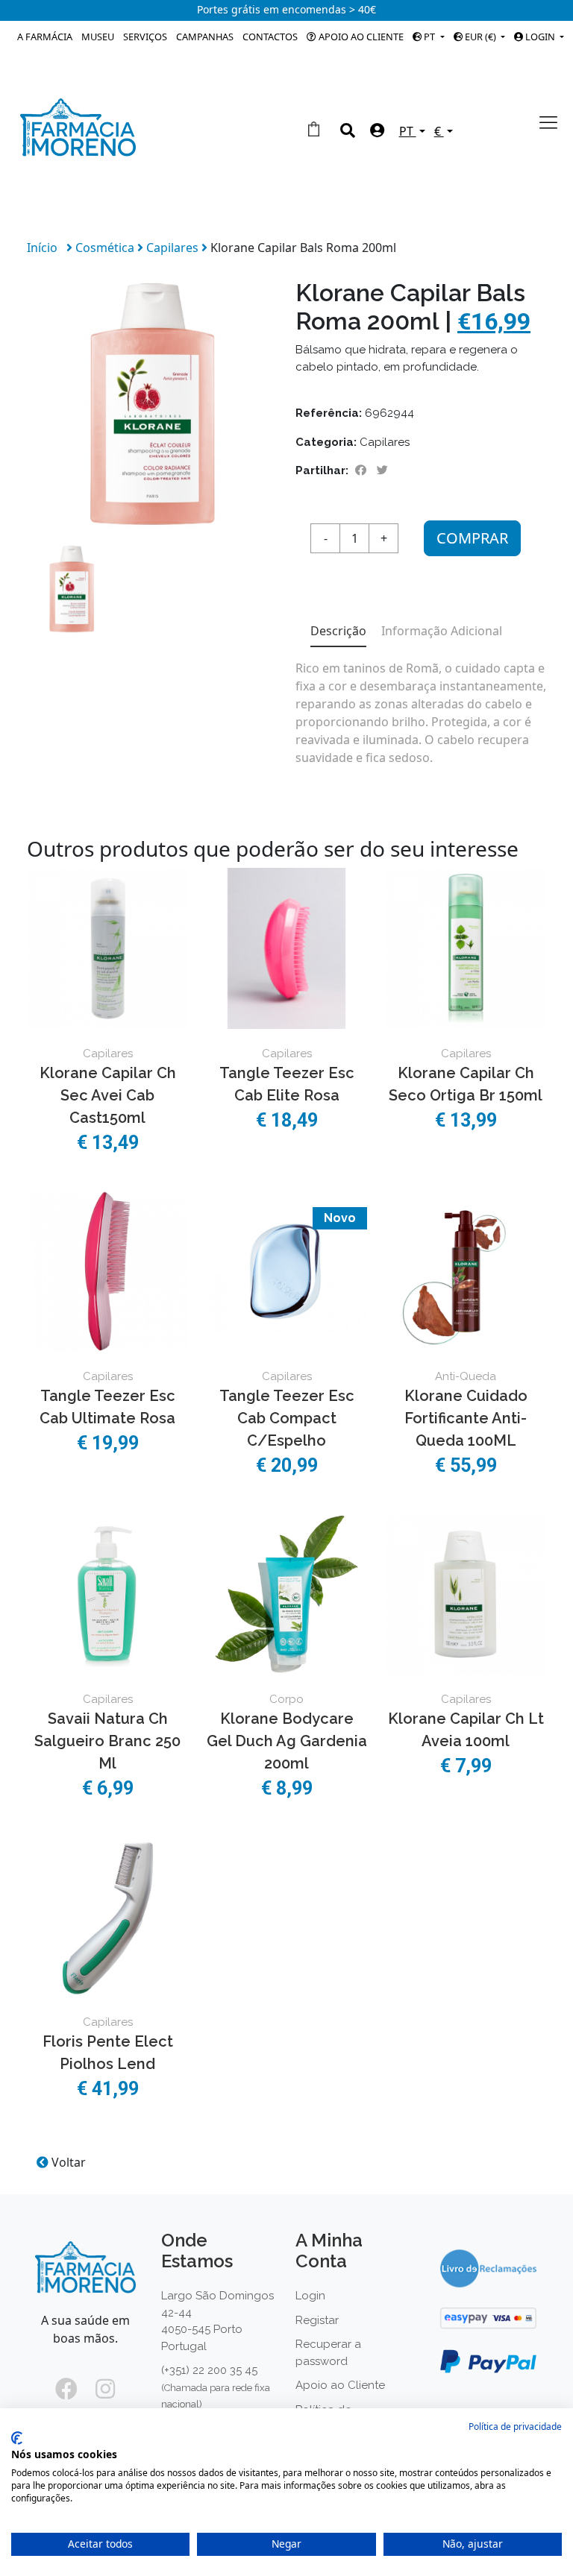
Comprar (472, 538)
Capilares (174, 248)
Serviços (145, 37)
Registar (317, 2320)
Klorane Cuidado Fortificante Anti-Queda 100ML (466, 1418)
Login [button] (540, 37)
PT (429, 37)
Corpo (286, 1699)
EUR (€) (480, 37)
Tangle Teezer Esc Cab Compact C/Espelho (287, 1418)
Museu (98, 37)
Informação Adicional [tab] (442, 631)
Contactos (270, 37)
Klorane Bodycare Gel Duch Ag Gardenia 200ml (287, 1741)
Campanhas (205, 37)
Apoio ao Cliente (360, 37)
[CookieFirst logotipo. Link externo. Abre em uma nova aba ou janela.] (17, 2438)
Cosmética (106, 248)
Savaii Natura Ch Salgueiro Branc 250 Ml (107, 1741)
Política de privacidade (515, 2427)
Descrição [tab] (338, 631)
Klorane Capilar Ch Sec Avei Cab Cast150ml (108, 1095)
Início (42, 248)
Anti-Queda (466, 1376)
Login (310, 2296)
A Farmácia (45, 37)
